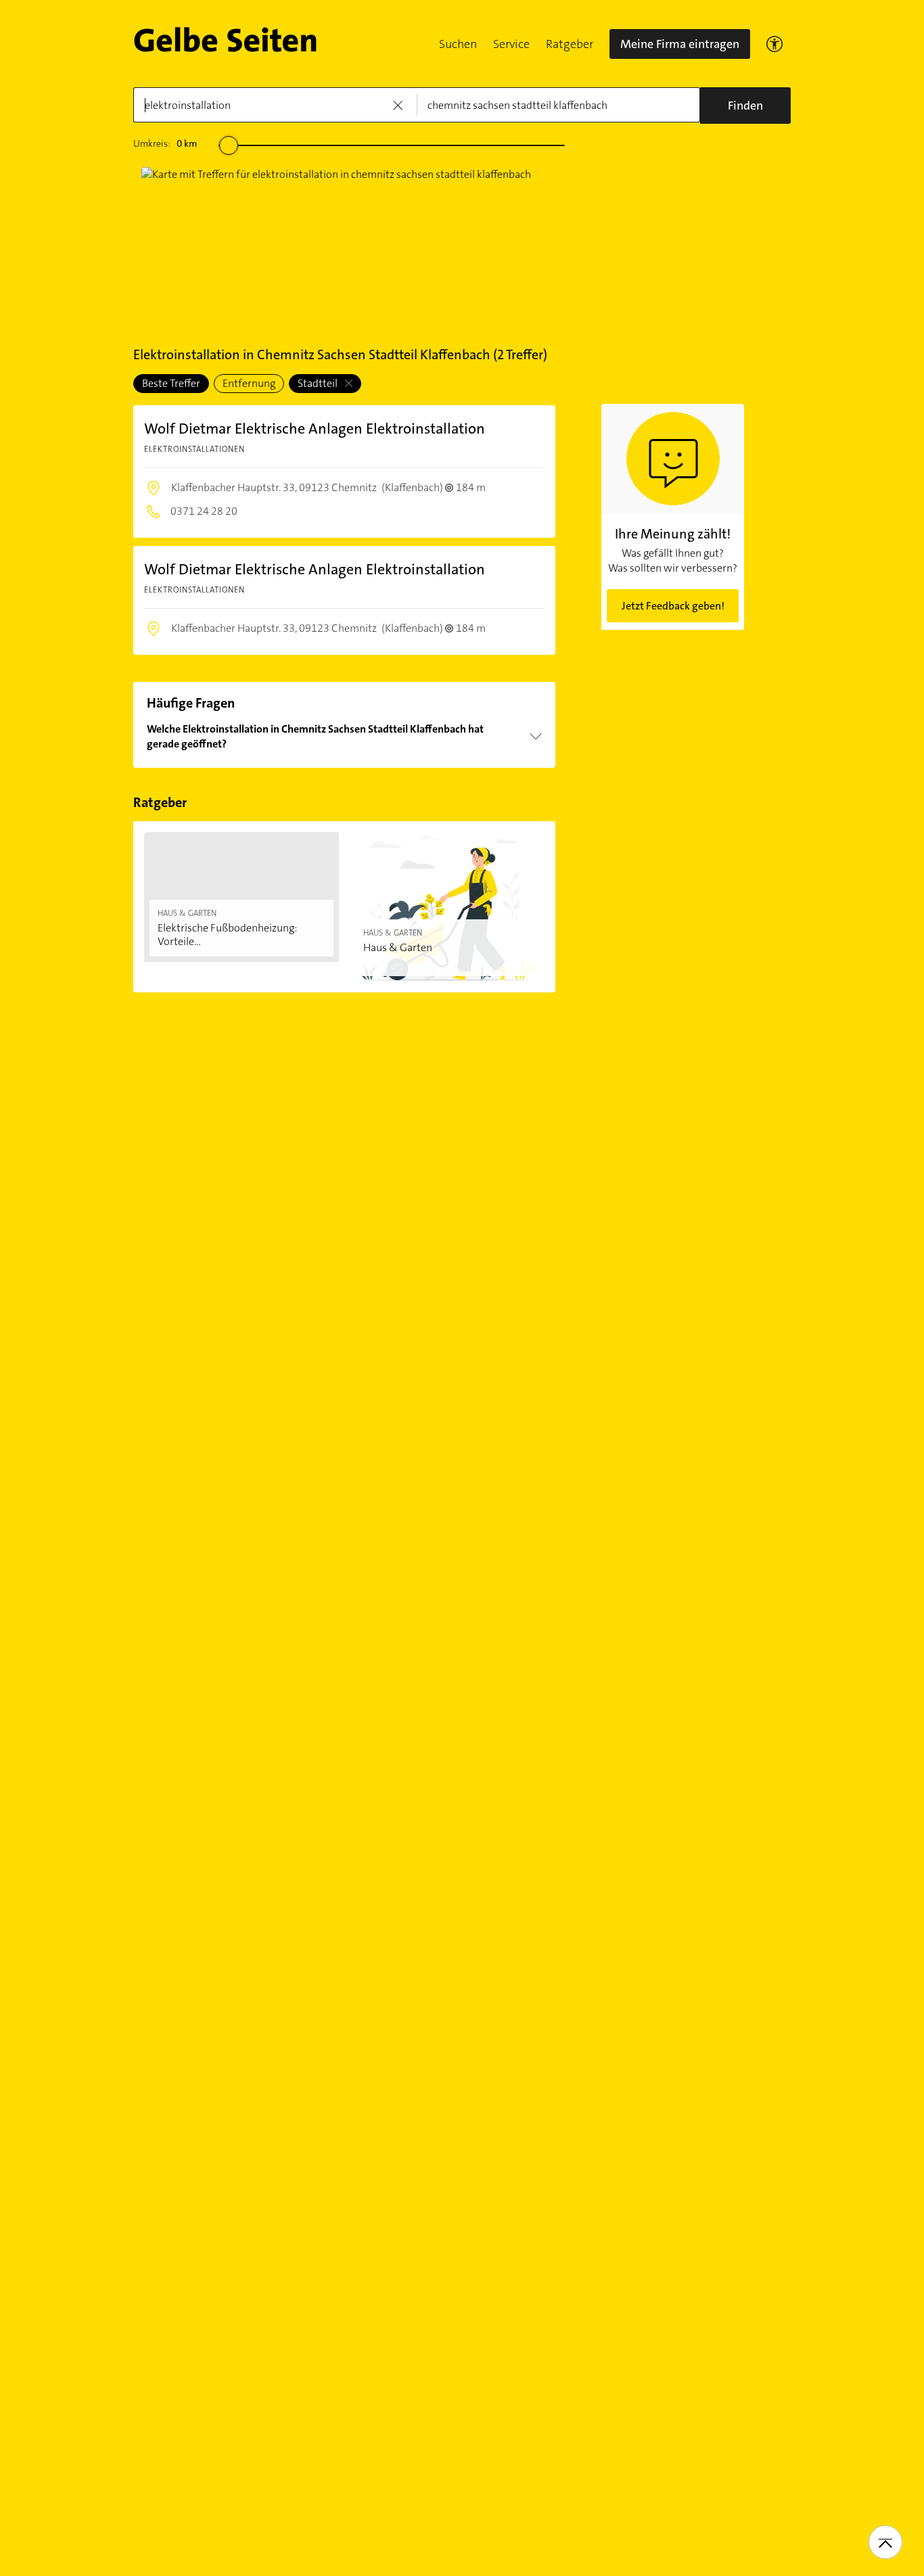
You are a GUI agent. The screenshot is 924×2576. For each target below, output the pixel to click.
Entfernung (249, 383)
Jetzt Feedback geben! (673, 606)
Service (511, 44)
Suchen (458, 44)
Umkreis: (165, 143)
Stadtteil (319, 383)
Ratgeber (570, 44)
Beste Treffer (171, 383)
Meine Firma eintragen (680, 44)
